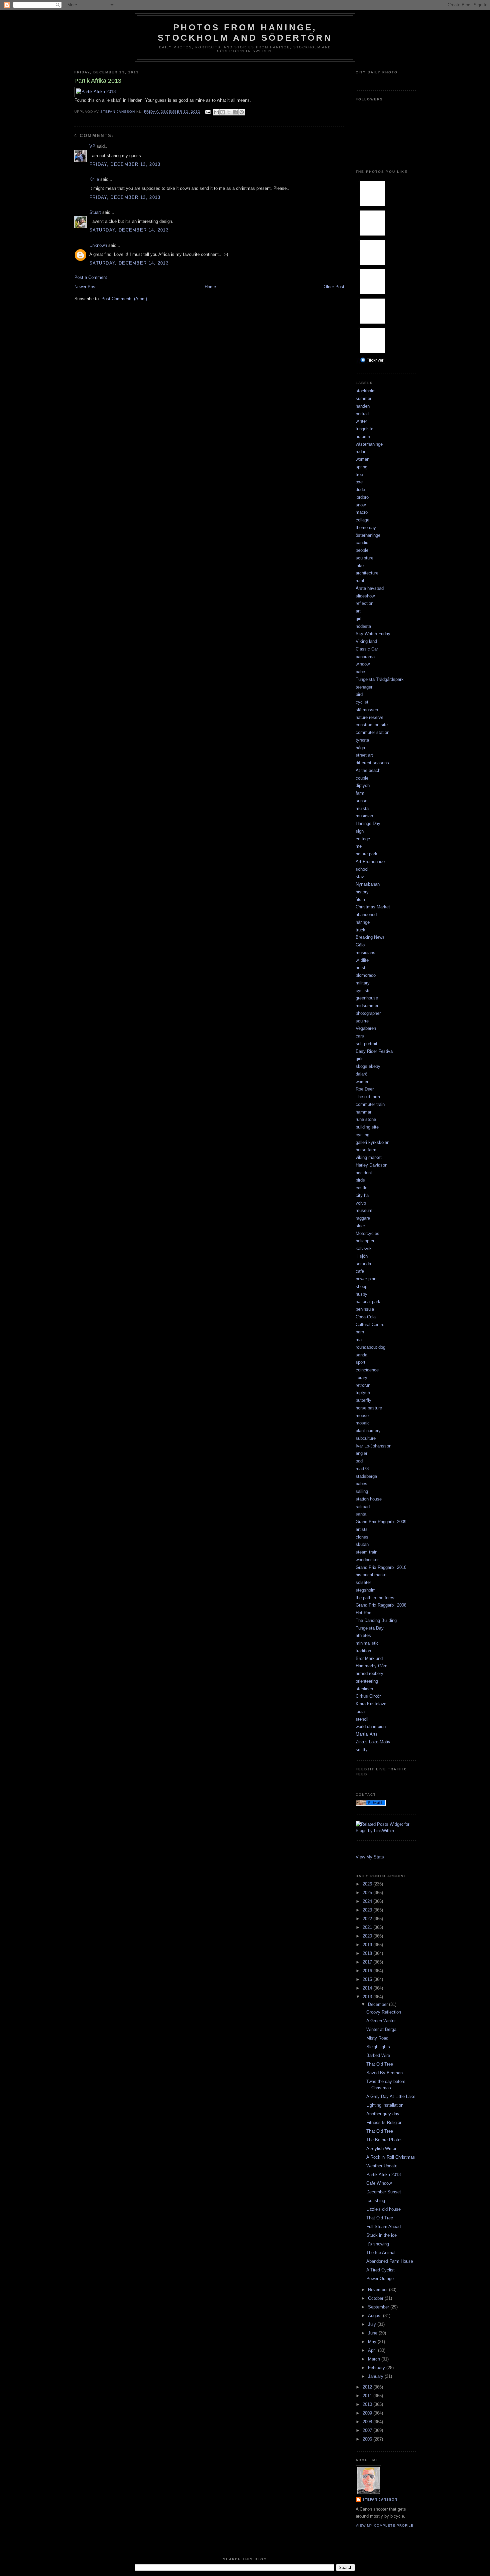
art (358, 611)
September (379, 2307)
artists (362, 1529)
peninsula (365, 1309)
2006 (368, 2439)
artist (360, 968)
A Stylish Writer (381, 2149)
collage (362, 520)
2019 (368, 1945)
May (373, 2342)
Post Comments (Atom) (124, 299)
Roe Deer (365, 1089)
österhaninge (368, 535)
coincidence (367, 1370)
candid (362, 543)
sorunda (363, 1264)
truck (360, 930)
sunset (362, 801)
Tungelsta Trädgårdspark (380, 679)
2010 (368, 2404)
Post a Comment (91, 277)
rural (360, 581)
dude (360, 490)
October (376, 2298)
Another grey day (383, 2114)
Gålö (360, 945)
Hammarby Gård (371, 1666)
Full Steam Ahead (383, 2227)
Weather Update (382, 2166)
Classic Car (367, 649)
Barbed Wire (378, 2055)
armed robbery (369, 1673)
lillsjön (362, 1256)
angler (361, 1453)
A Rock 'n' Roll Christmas (391, 2157)
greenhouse (367, 998)
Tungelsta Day (370, 1628)
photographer (368, 1013)
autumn (363, 437)
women (362, 1082)
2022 (368, 1919)
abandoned (366, 915)
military (363, 983)
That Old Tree (380, 2064)
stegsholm (366, 1590)
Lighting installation (385, 2105)
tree (359, 475)
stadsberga (366, 1476)
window (363, 664)
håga (360, 748)
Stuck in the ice (381, 2235)
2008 (368, 2422)
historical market (372, 1575)
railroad (363, 1507)
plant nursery (368, 1431)
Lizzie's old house (383, 2209)
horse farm (366, 1150)
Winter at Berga (381, 2029)
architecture (367, 573)
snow (361, 505)
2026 (368, 1884)
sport (360, 1362)
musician (364, 816)
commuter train (370, 1104)
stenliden (364, 1689)
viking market (369, 1157)
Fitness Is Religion (384, 2122)
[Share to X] (229, 112)
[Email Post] (207, 112)
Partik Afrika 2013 (383, 2175)
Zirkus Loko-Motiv (373, 1742)
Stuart (95, 212)
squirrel (363, 1021)
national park (368, 1302)
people (362, 550)
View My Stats (370, 1857)
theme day (366, 528)
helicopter (365, 1241)
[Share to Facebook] (235, 112)
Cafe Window (379, 2183)
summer (363, 398)
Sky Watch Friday (373, 634)
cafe (360, 1271)
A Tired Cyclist (380, 2270)
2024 (368, 1901)
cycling (362, 1135)
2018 (368, 1953)
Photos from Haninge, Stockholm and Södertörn (245, 33)
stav (360, 877)
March (375, 2359)
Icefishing (376, 2201)
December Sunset (384, 2192)
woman (362, 459)
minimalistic (367, 1643)
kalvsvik (364, 1248)
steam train (366, 1552)
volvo (361, 1203)
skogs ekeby (368, 1066)
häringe (363, 922)
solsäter (363, 1582)
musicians (365, 953)
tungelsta (364, 429)
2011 (368, 2396)
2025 (368, 1893)
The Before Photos (384, 2140)
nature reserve (369, 717)
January (376, 2376)
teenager (364, 687)
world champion (371, 1727)
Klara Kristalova (371, 1704)
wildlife (362, 960)
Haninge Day (368, 823)
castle (361, 1188)
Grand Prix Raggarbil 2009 (381, 1522)
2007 (368, 2430)
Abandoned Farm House (390, 2261)
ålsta (360, 900)
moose (362, 1416)
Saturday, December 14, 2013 (129, 230)
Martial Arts (367, 1734)
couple (362, 778)
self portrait (366, 1044)
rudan (361, 452)
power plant (367, 1279)
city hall (363, 1195)
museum (364, 1210)
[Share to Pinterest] (242, 112)
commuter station (372, 732)
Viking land (366, 641)
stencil (362, 1719)
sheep (361, 1286)
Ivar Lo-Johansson (373, 1446)
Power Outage (380, 2279)
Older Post (334, 287)
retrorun (363, 1385)
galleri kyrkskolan (372, 1142)
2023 (368, 1910)
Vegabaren (366, 1028)
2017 (368, 1962)
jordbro (362, 497)
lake (360, 566)
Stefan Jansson (380, 2499)
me (359, 846)
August (375, 2316)
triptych (363, 1393)
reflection (364, 603)
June (373, 2333)
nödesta (363, 626)
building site (367, 1127)
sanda (361, 1355)
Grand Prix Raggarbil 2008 (381, 1605)
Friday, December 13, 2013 (125, 164)
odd (359, 1461)
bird (359, 694)
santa (361, 1514)
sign (360, 831)
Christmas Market (373, 907)
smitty (362, 1750)
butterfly (363, 1400)
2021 (368, 1927)
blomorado (366, 975)
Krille (94, 179)
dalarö (361, 1074)
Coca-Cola (366, 1317)
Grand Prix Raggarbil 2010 (381, 1567)
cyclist (362, 702)
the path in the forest (376, 1598)
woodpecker (367, 1560)
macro (362, 512)
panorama (365, 657)
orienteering (367, 1681)
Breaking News (370, 937)
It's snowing (378, 2244)
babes (361, 1484)
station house (369, 1499)
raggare (363, 1218)
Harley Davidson (371, 1165)
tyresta (362, 740)
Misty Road (377, 2038)
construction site (372, 725)
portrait (362, 414)
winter (361, 421)
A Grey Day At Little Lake (391, 2096)
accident (364, 1173)
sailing (362, 1491)
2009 (368, 2413)
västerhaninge (369, 444)
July (373, 2324)
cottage (363, 839)
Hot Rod (363, 1613)
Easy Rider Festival (375, 1051)
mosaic (363, 1423)
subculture (366, 1438)
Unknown (98, 245)
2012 (368, 2387)
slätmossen (367, 710)
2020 (368, 1936)
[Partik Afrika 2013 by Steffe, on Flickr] (96, 92)
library (361, 1378)
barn (360, 1332)
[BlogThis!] (223, 112)
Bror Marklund (369, 1658)
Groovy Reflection (384, 2012)
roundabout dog (370, 1347)
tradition (363, 1651)
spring (361, 467)
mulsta (362, 808)
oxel (360, 482)
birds (360, 1180)
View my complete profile (385, 2525)
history (362, 892)
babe (360, 672)
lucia (360, 1711)
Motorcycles (367, 1233)
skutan (362, 1544)
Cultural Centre (370, 1325)
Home (210, 287)
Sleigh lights (378, 2047)
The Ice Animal (381, 2253)
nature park (366, 854)
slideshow (365, 596)
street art (364, 755)
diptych (363, 785)
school (362, 869)
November (378, 2290)
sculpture (364, 558)
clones (362, 1537)
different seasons (372, 763)
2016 (368, 1971)
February (377, 2368)
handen (363, 406)
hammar (363, 1112)
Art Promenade (370, 862)
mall (360, 1340)
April (373, 2350)
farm (360, 793)
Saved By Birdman (384, 2073)
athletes (363, 1635)
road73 (362, 1469)
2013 (368, 1997)
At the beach (368, 770)
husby (361, 1294)
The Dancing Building (376, 1620)
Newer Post (85, 287)
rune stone (366, 1119)
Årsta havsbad (370, 588)
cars (360, 1036)
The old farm (368, 1097)
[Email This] (216, 112)
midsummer (367, 1006)
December (378, 2004)
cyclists (363, 991)
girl (358, 619)
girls (360, 1059)
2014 (368, 1988)
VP (92, 146)
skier (360, 1226)
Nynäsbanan (368, 884)
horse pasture (369, 1408)
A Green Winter (381, 2021)
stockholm (366, 391)
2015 (368, 1979)
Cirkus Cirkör (368, 1696)
